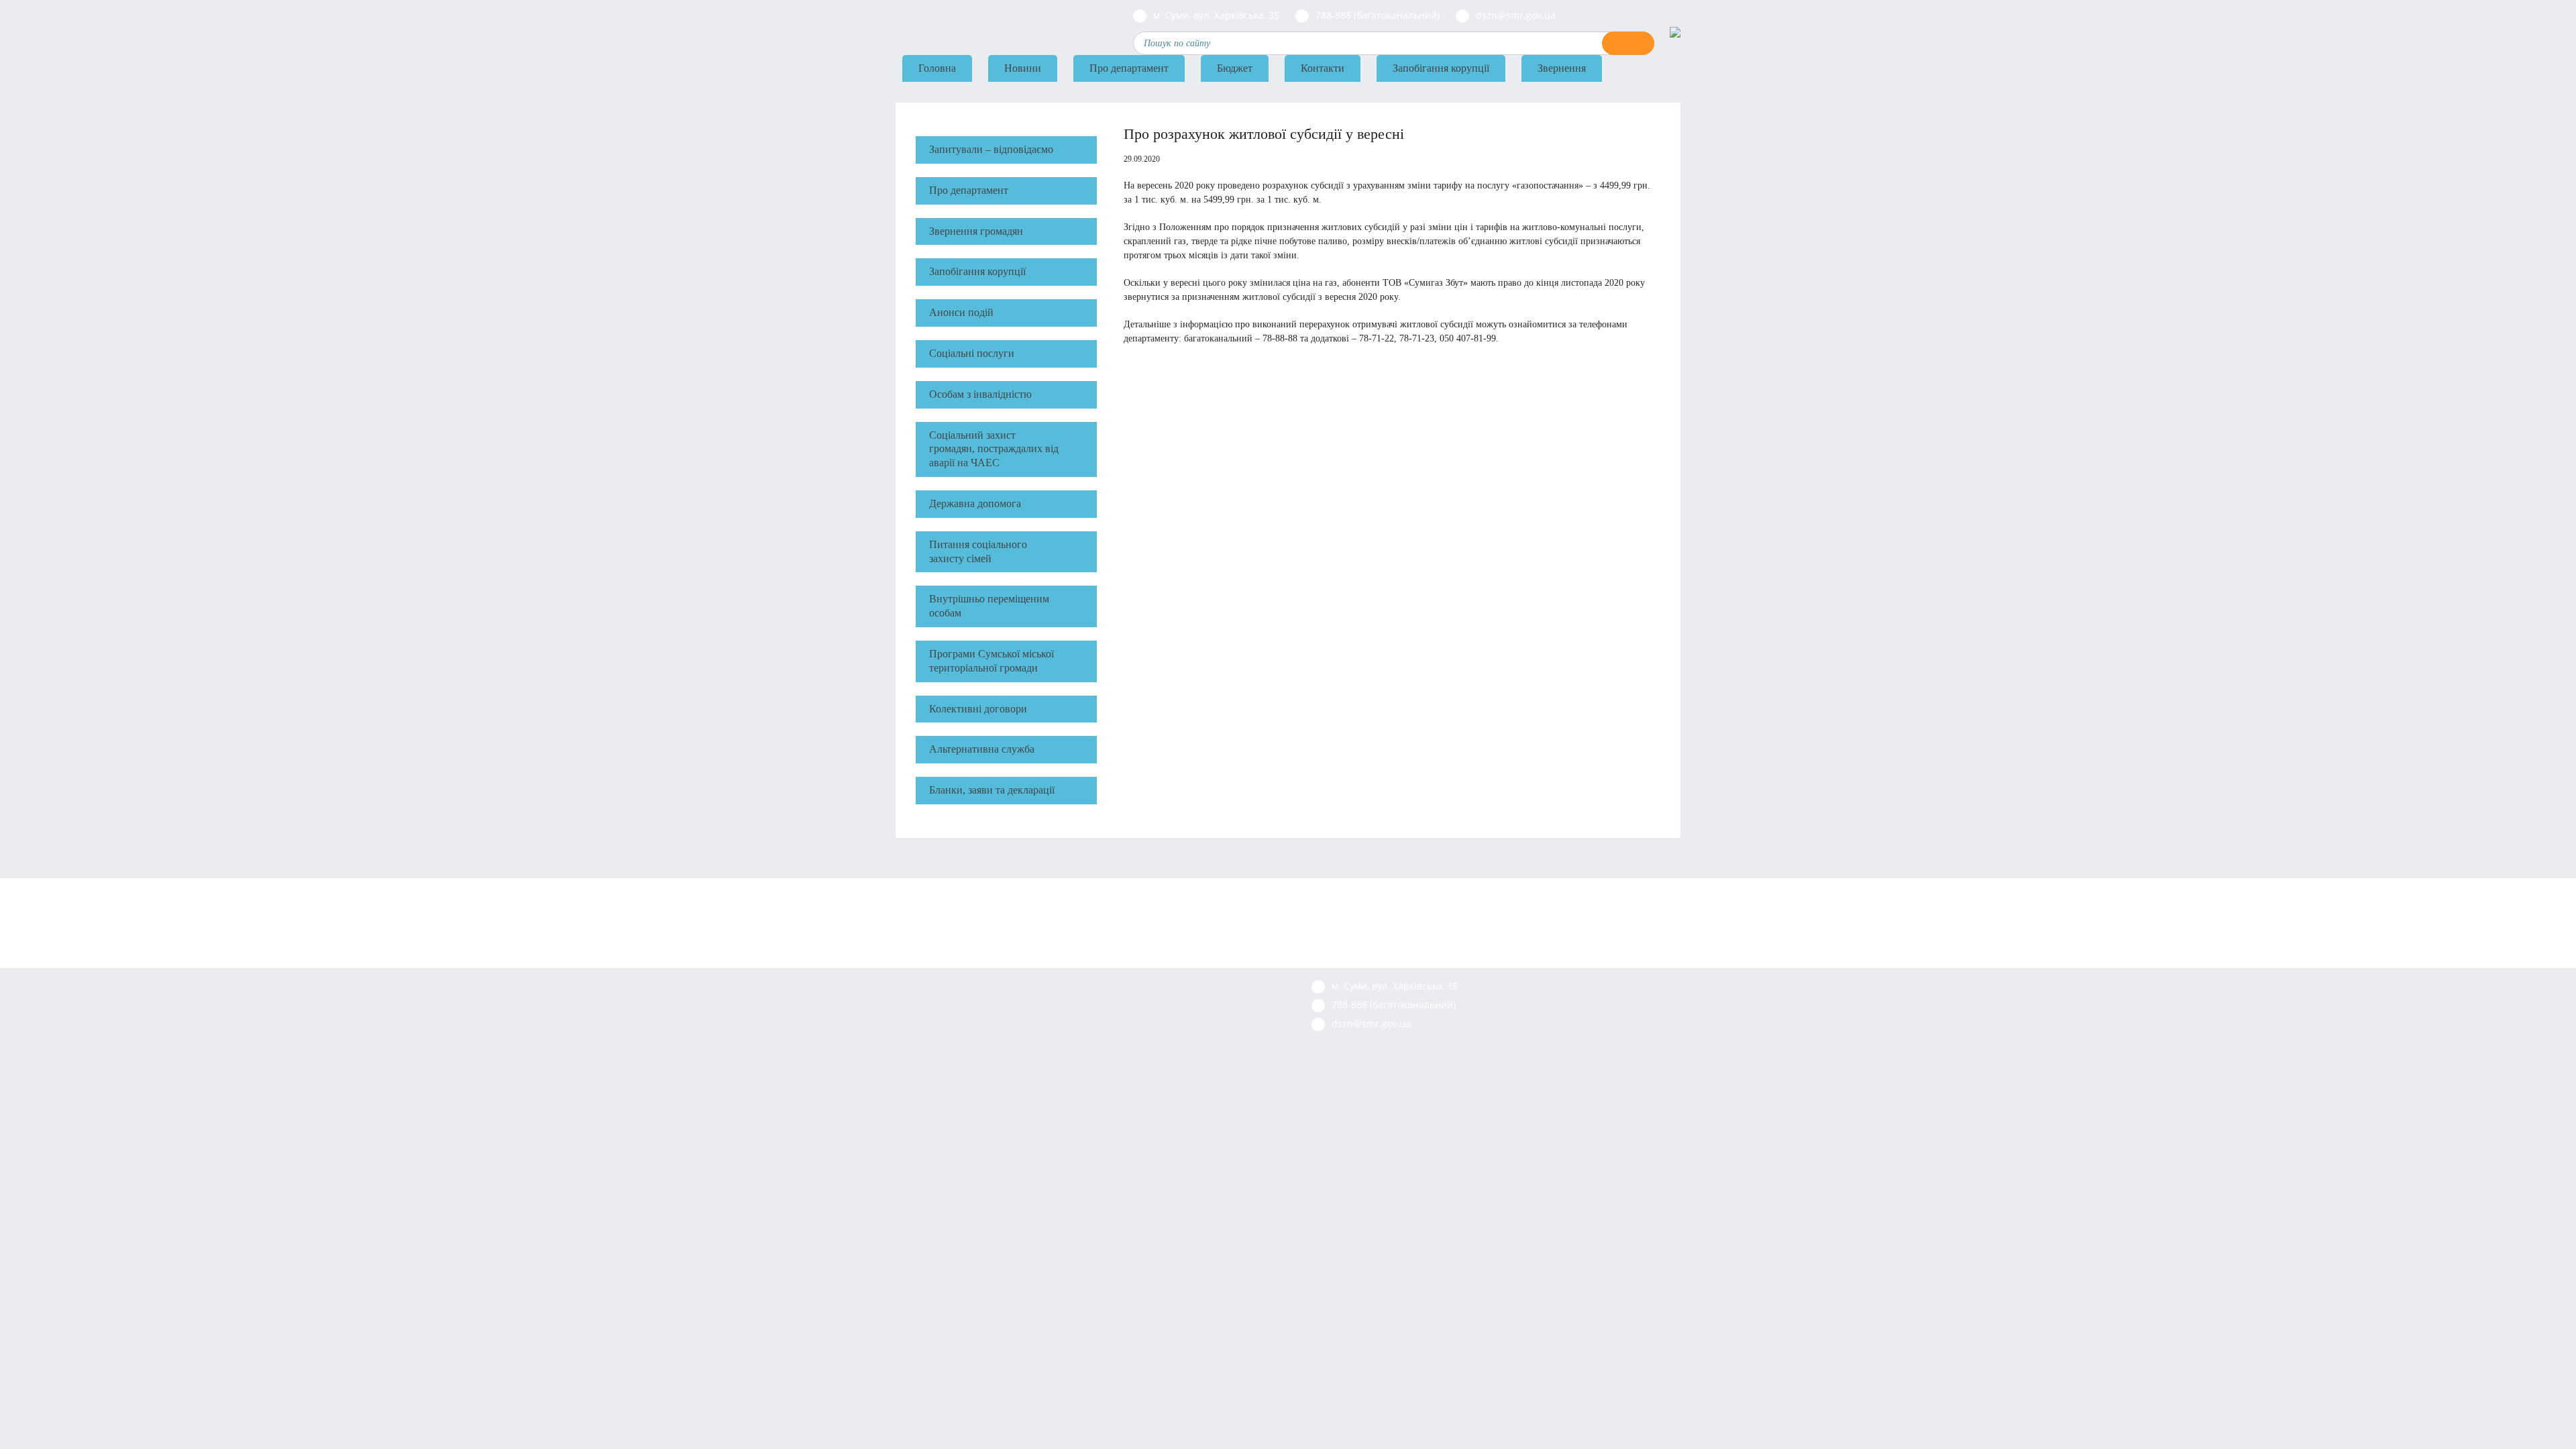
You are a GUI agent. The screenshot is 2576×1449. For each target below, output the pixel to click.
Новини (1023, 68)
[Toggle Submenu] (1080, 191)
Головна (937, 68)
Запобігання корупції (1441, 68)
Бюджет (1235, 68)
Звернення (1562, 68)
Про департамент (1129, 68)
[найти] (1628, 43)
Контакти (1323, 68)
